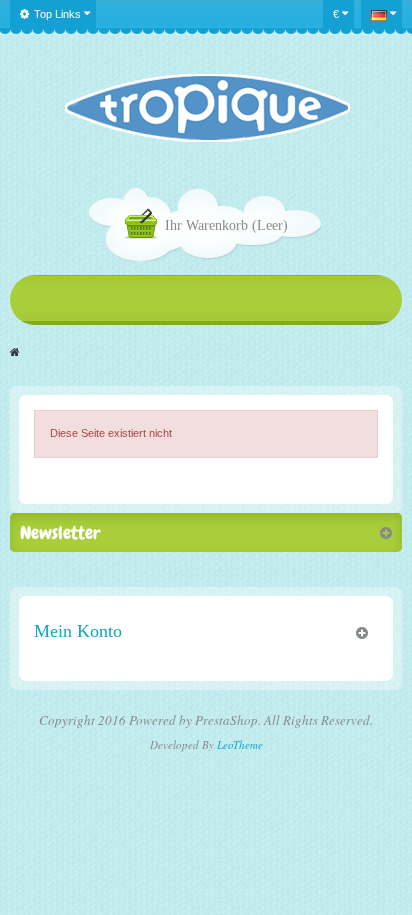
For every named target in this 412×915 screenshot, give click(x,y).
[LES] (206, 108)
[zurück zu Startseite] (15, 352)
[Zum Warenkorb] (145, 226)
